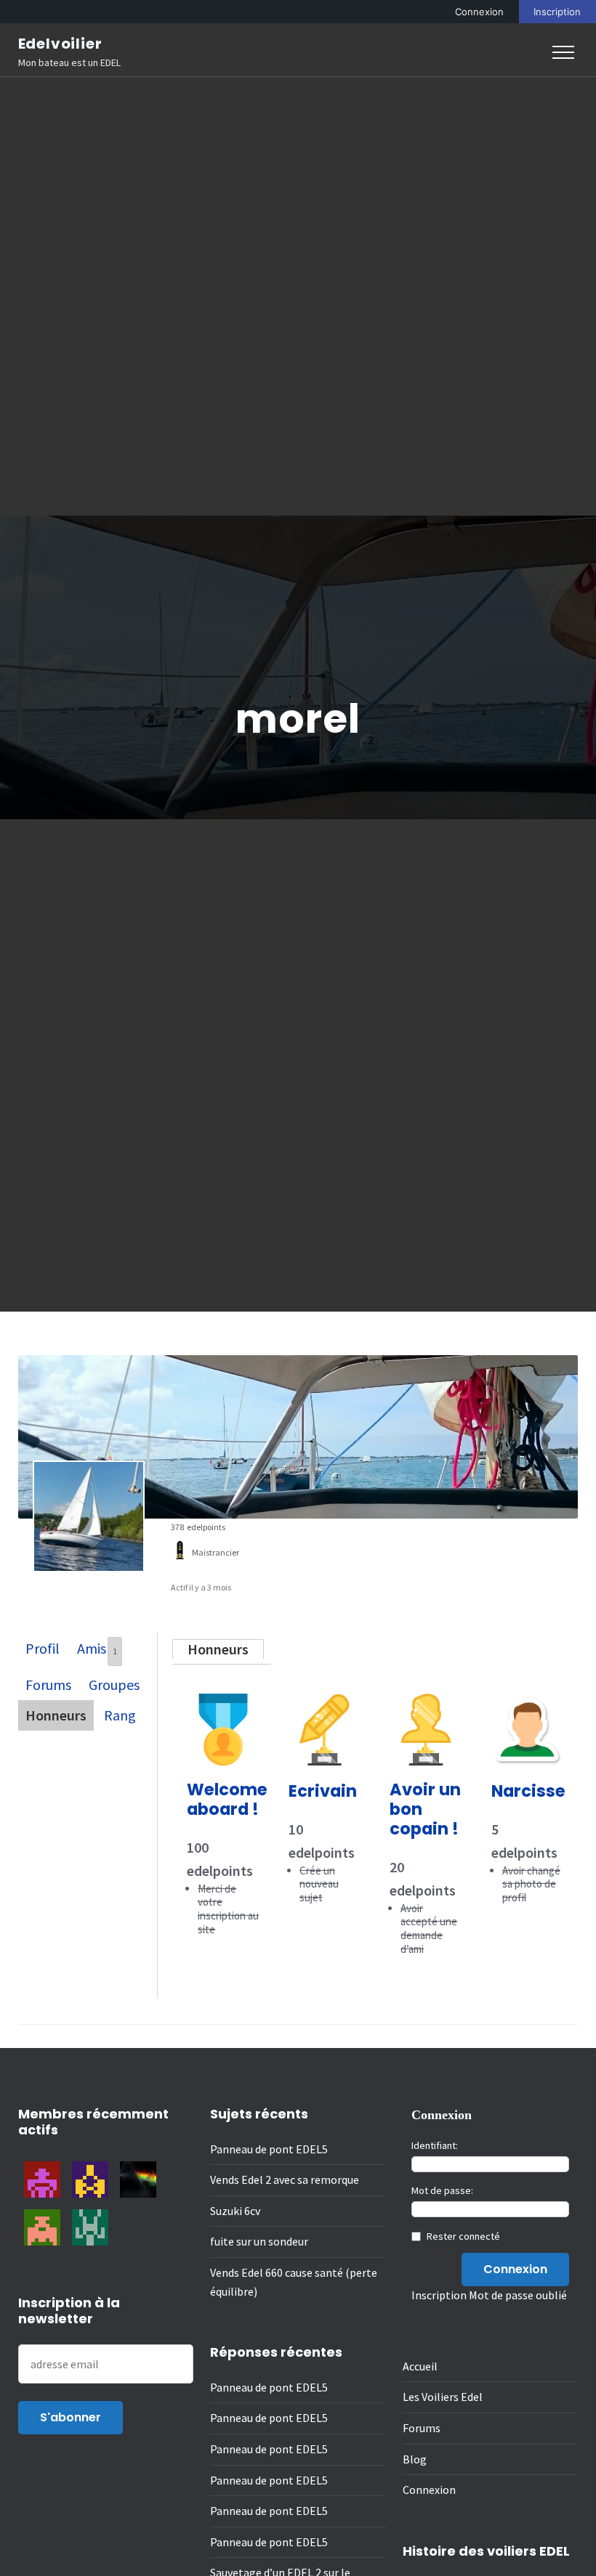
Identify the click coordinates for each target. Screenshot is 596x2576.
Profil (43, 1648)
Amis (97, 1648)
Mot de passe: (442, 2190)
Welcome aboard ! (227, 1799)
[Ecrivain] (325, 1705)
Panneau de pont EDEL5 (269, 2149)
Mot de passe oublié (518, 2295)
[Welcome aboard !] (223, 1705)
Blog (415, 2459)
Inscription (557, 12)
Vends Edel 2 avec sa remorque (285, 2179)
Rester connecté (463, 2236)
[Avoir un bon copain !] (426, 1705)
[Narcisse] (528, 1705)
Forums (48, 1685)
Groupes (114, 1685)
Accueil (420, 2366)
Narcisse (528, 1791)
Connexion (479, 12)
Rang (120, 1715)
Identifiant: (435, 2145)
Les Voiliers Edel (443, 2397)
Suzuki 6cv (235, 2211)
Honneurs (56, 1715)
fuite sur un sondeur (259, 2241)
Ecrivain (323, 1791)
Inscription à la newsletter (69, 2311)
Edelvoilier (60, 44)
